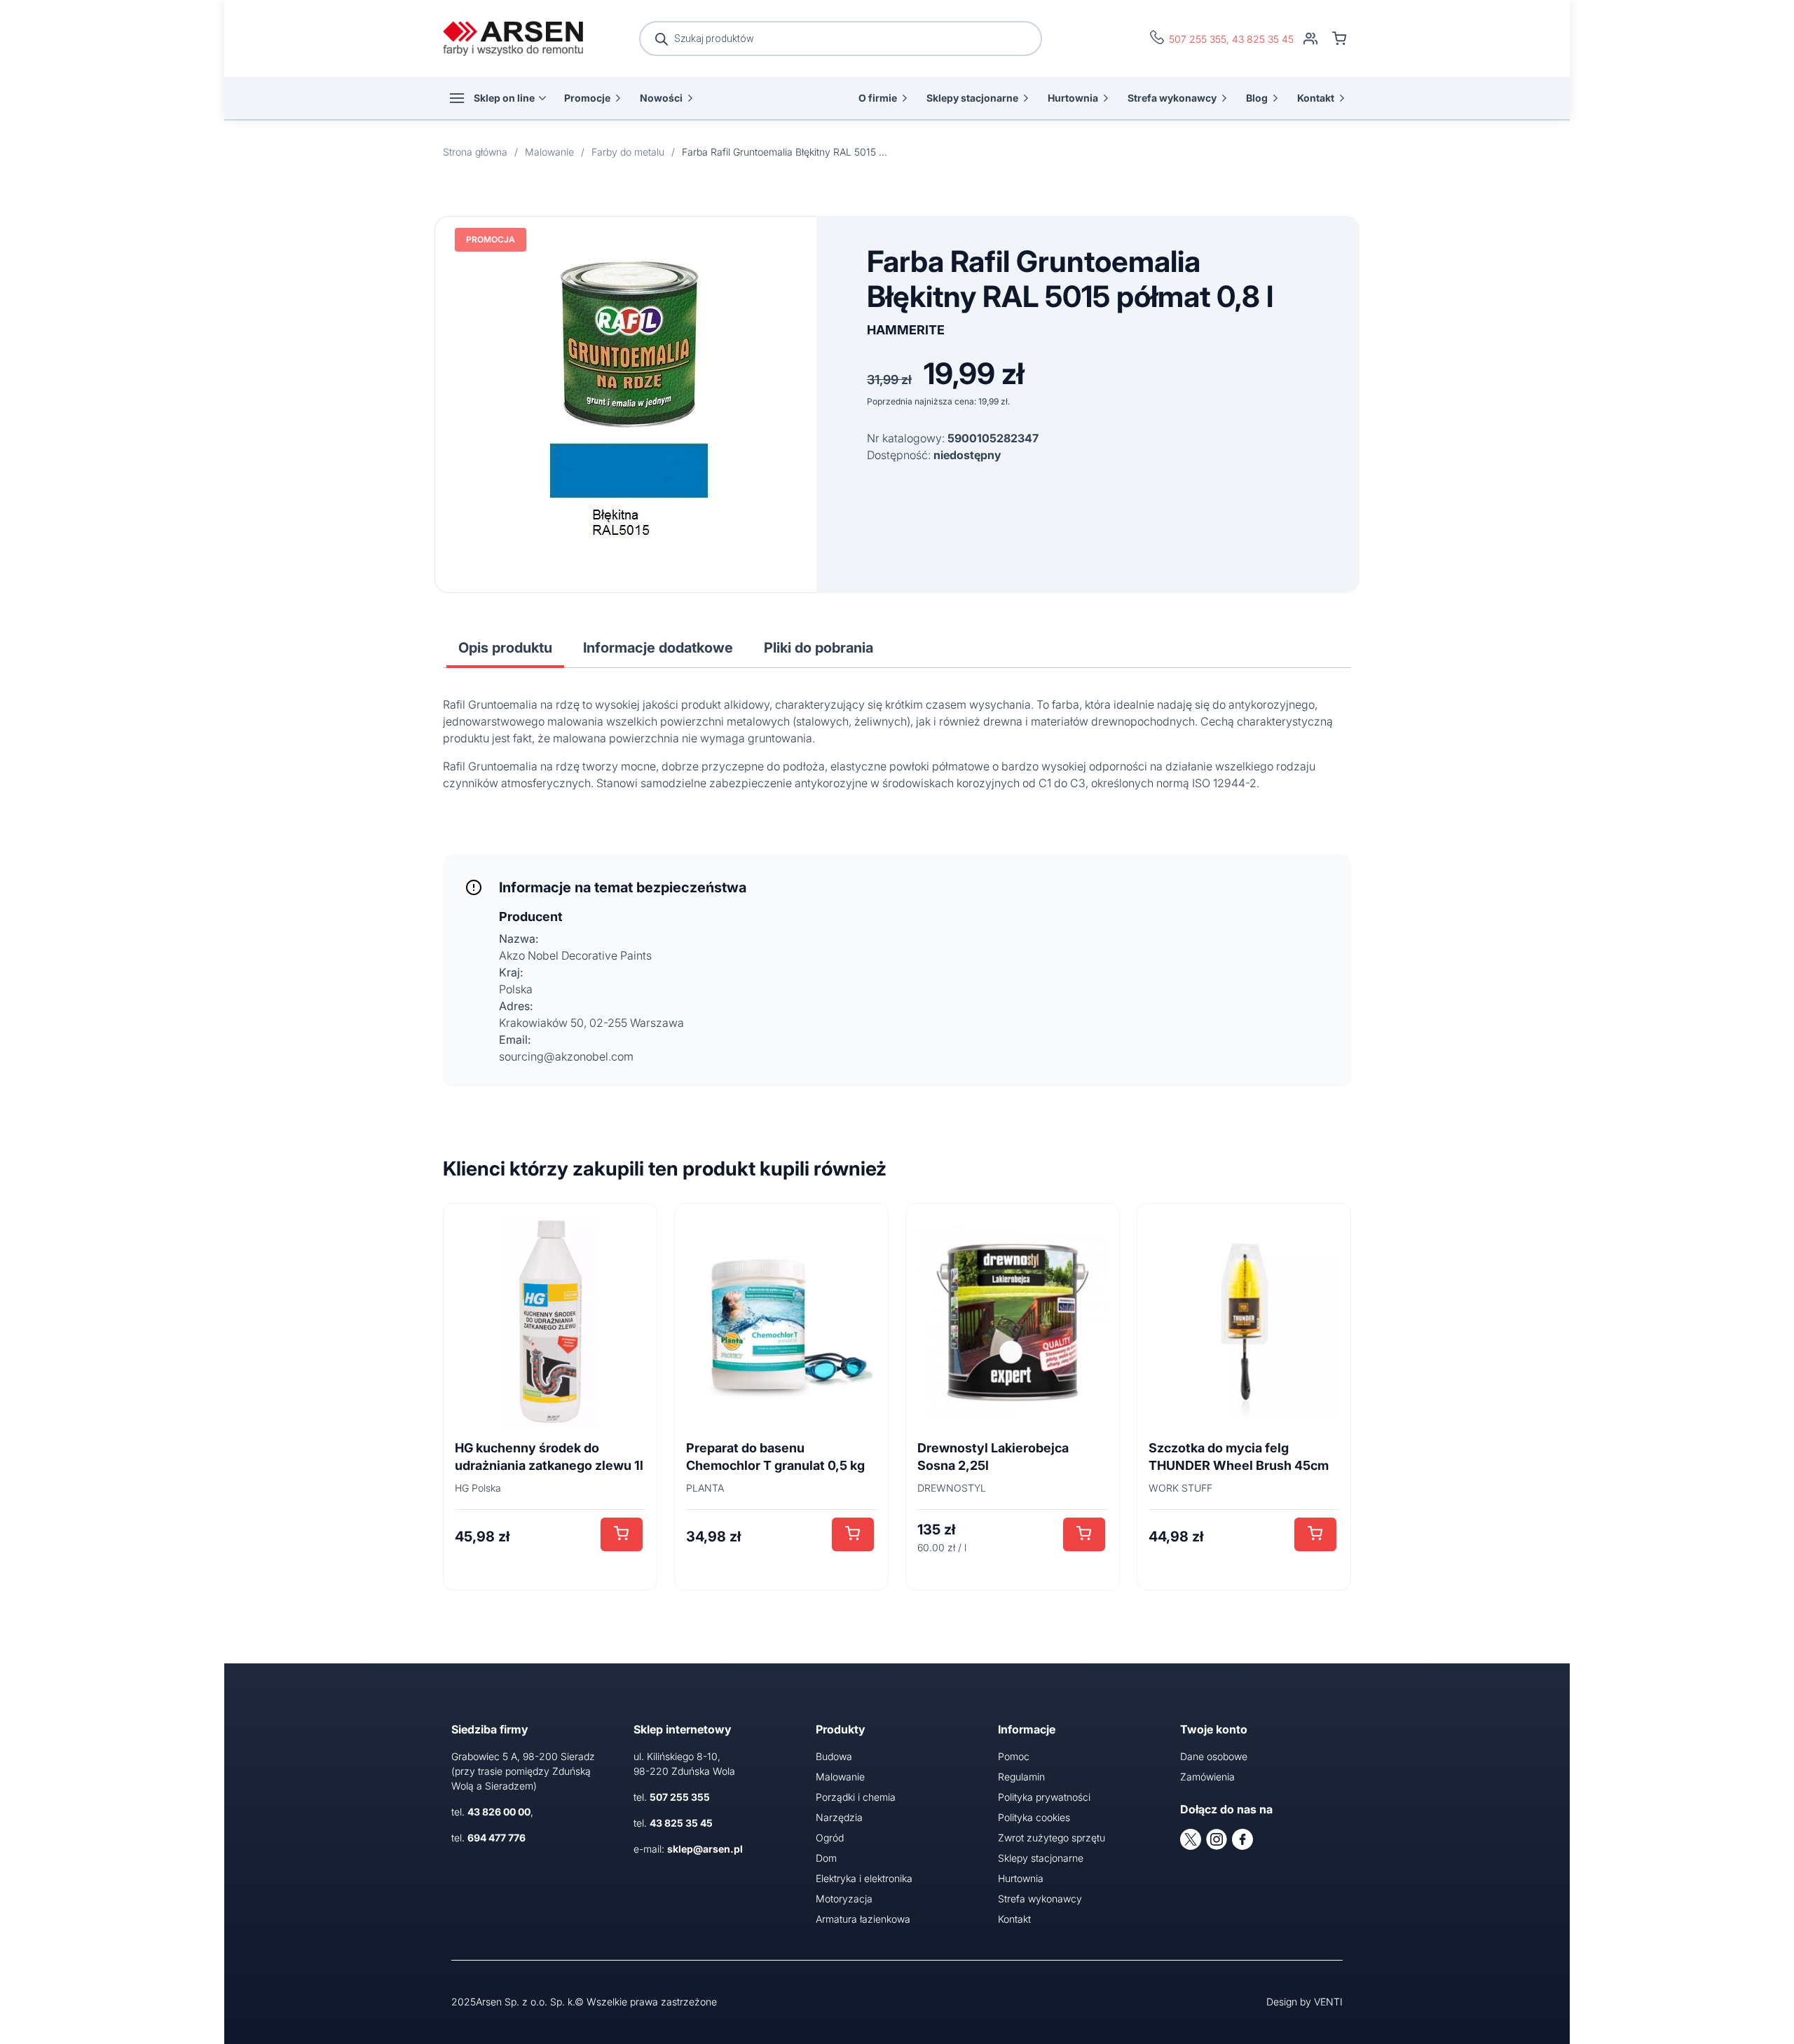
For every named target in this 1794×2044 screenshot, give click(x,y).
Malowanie (840, 1777)
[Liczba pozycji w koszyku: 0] (1339, 39)
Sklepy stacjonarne (972, 98)
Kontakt (1316, 98)
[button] (622, 1534)
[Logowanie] (1310, 39)
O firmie (878, 98)
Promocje (587, 98)
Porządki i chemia (856, 1797)
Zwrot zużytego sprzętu (1052, 1838)
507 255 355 (1198, 39)
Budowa (834, 1756)
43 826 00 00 (499, 1812)
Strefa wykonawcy (1172, 98)
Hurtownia (1073, 98)
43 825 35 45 (1263, 39)
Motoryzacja (844, 1899)
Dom (826, 1858)
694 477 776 (497, 1838)
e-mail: (688, 1849)
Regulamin (1021, 1777)
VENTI (1328, 2002)
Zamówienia (1207, 1777)
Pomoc (1014, 1756)
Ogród (830, 1838)
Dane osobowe (1214, 1756)
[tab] (505, 648)
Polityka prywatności (1044, 1797)
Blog (1257, 98)
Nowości (661, 98)
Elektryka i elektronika (864, 1878)
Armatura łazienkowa (863, 1919)
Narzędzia (839, 1817)
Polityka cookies (1034, 1817)
